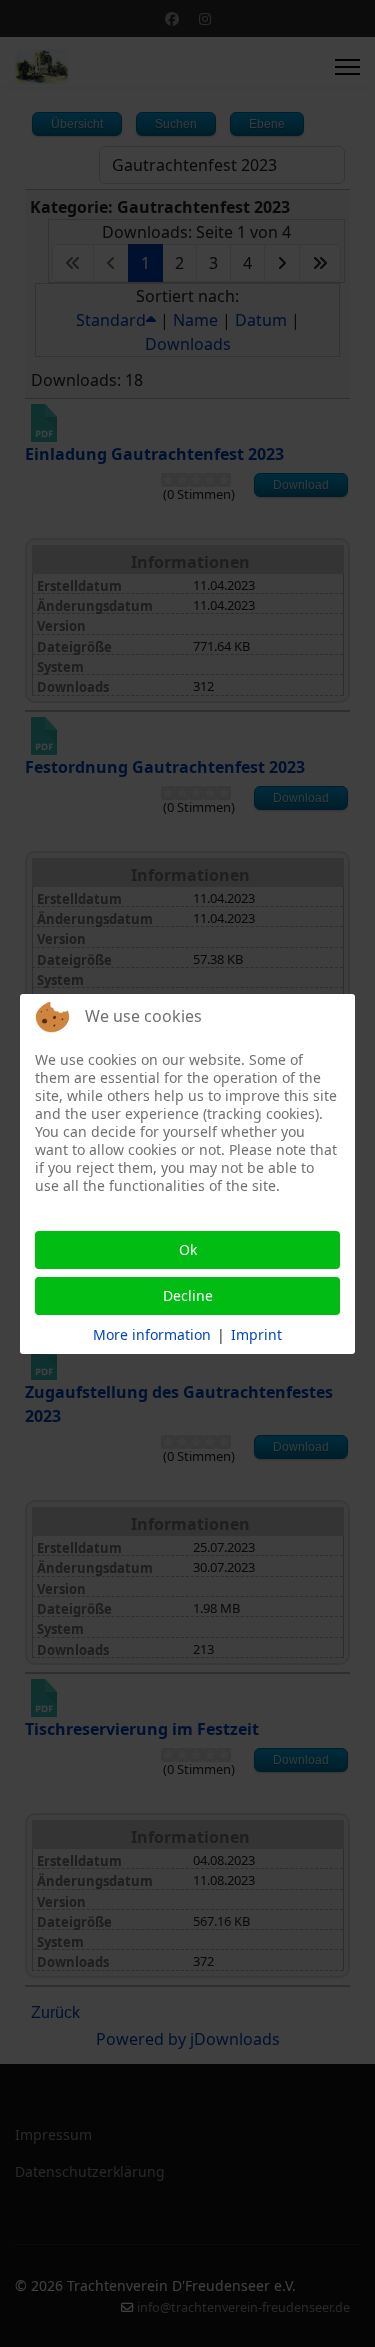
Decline (188, 1295)
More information (152, 1334)
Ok (188, 1249)
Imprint (256, 1334)
